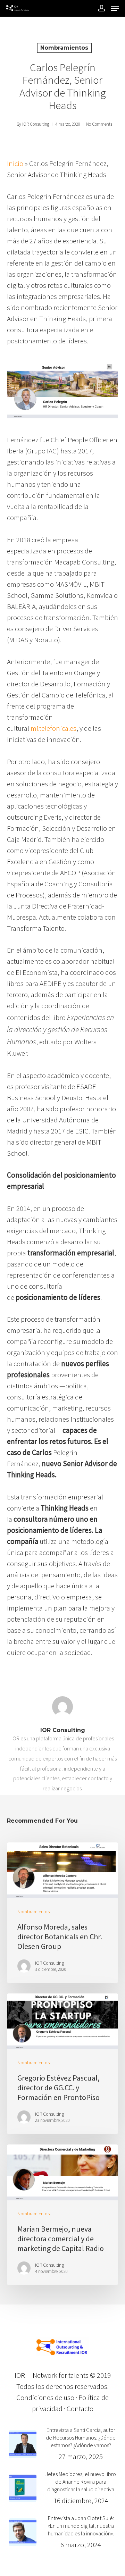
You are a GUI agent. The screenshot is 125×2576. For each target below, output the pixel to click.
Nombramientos (64, 48)
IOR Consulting (36, 124)
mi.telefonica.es (53, 728)
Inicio (15, 163)
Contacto (80, 2408)
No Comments (99, 124)
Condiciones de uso (45, 2397)
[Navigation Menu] (115, 8)
